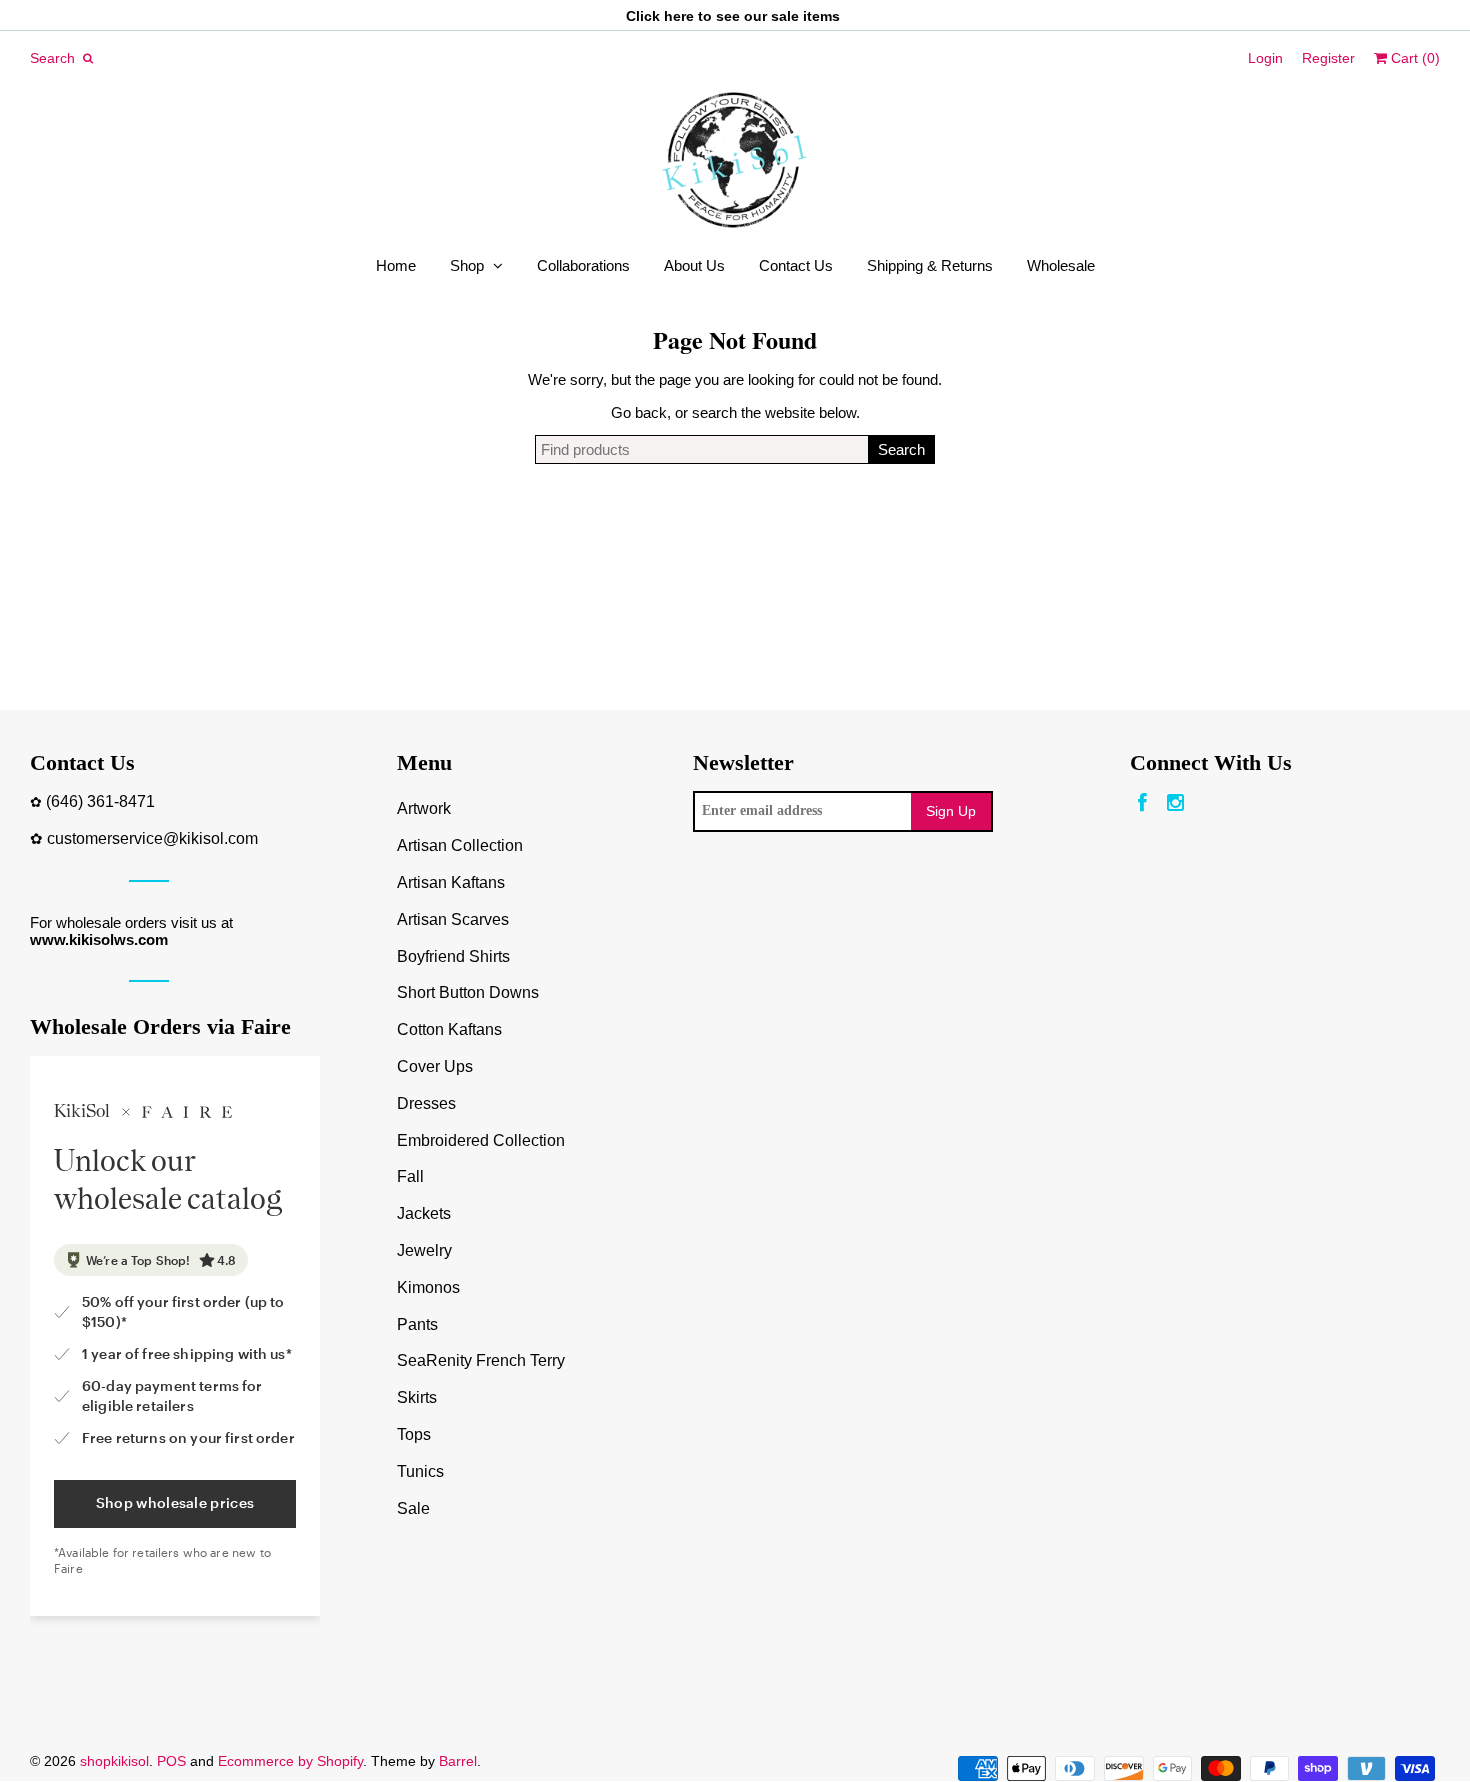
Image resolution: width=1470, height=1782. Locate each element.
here (679, 16)
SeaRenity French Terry (481, 1360)
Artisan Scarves (453, 919)
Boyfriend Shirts (453, 956)
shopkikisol (114, 1761)
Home (396, 265)
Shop (467, 265)
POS (171, 1761)
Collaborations (583, 265)
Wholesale (1061, 265)
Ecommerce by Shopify (290, 1761)
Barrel (458, 1761)
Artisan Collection (460, 845)
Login (1265, 58)
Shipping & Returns (930, 265)
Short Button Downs (468, 992)
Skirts (417, 1397)
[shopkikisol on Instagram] (1175, 803)
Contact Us (796, 265)
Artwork (424, 808)
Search (901, 449)
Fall (410, 1176)
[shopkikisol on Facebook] (1142, 803)
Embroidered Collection (481, 1140)
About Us (694, 265)
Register (1328, 58)
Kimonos (428, 1287)
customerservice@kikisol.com (152, 838)
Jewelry (424, 1250)
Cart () (1413, 58)
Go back (639, 412)
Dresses (426, 1103)
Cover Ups (435, 1066)
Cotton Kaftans (449, 1029)
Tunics (420, 1471)
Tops (414, 1434)
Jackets (424, 1213)
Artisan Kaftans (451, 882)
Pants (417, 1324)
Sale (413, 1508)
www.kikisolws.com (99, 939)
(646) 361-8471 (100, 801)
